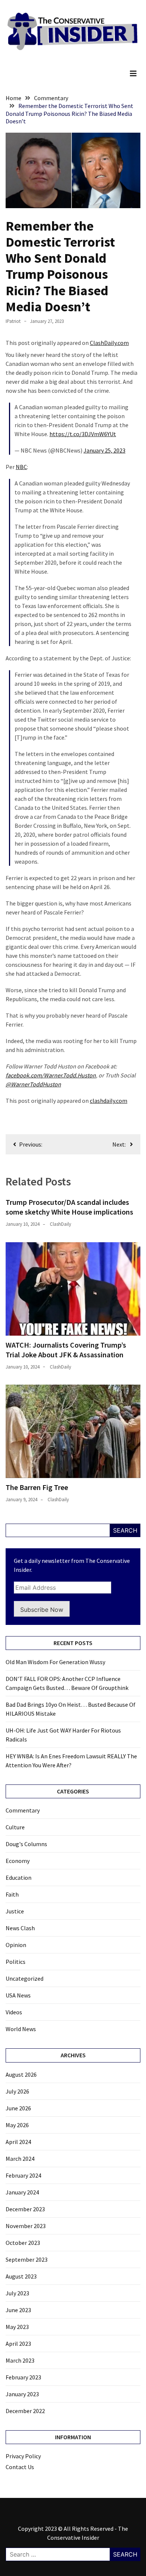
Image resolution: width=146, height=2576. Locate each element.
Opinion (16, 1945)
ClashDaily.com (109, 343)
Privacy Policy (23, 2456)
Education (19, 1878)
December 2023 (25, 2209)
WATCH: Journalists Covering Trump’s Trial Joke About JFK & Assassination (66, 1350)
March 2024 (20, 2159)
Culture (15, 1827)
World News (21, 2029)
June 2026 (18, 2108)
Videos (14, 2012)
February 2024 (23, 2175)
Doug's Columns (26, 1844)
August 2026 (21, 2074)
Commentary (23, 1810)
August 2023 (21, 2276)
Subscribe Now (42, 1610)
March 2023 (20, 2360)
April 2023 (18, 2344)
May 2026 (17, 2125)
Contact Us (20, 2467)
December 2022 (25, 2411)
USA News (18, 1995)
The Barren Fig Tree (37, 1487)
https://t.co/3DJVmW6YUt (83, 434)
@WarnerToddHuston (33, 1084)
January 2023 (22, 2394)
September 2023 (27, 2259)
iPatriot (13, 321)
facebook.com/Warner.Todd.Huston (51, 1075)
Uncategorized (25, 1978)
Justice (15, 1911)
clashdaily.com (109, 1101)
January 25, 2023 (104, 450)
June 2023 (18, 2310)
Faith (12, 1894)
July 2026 (17, 2091)
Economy (18, 1861)
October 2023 (23, 2243)
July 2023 (17, 2293)
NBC (21, 467)
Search (125, 1530)
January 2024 (22, 2192)
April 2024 (18, 2142)
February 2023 (23, 2377)
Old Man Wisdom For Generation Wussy (55, 1662)
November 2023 (26, 2226)
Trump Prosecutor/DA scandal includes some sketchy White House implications (69, 1207)
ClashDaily (60, 1224)
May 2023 (17, 2327)
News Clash (20, 1928)
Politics (16, 1962)
